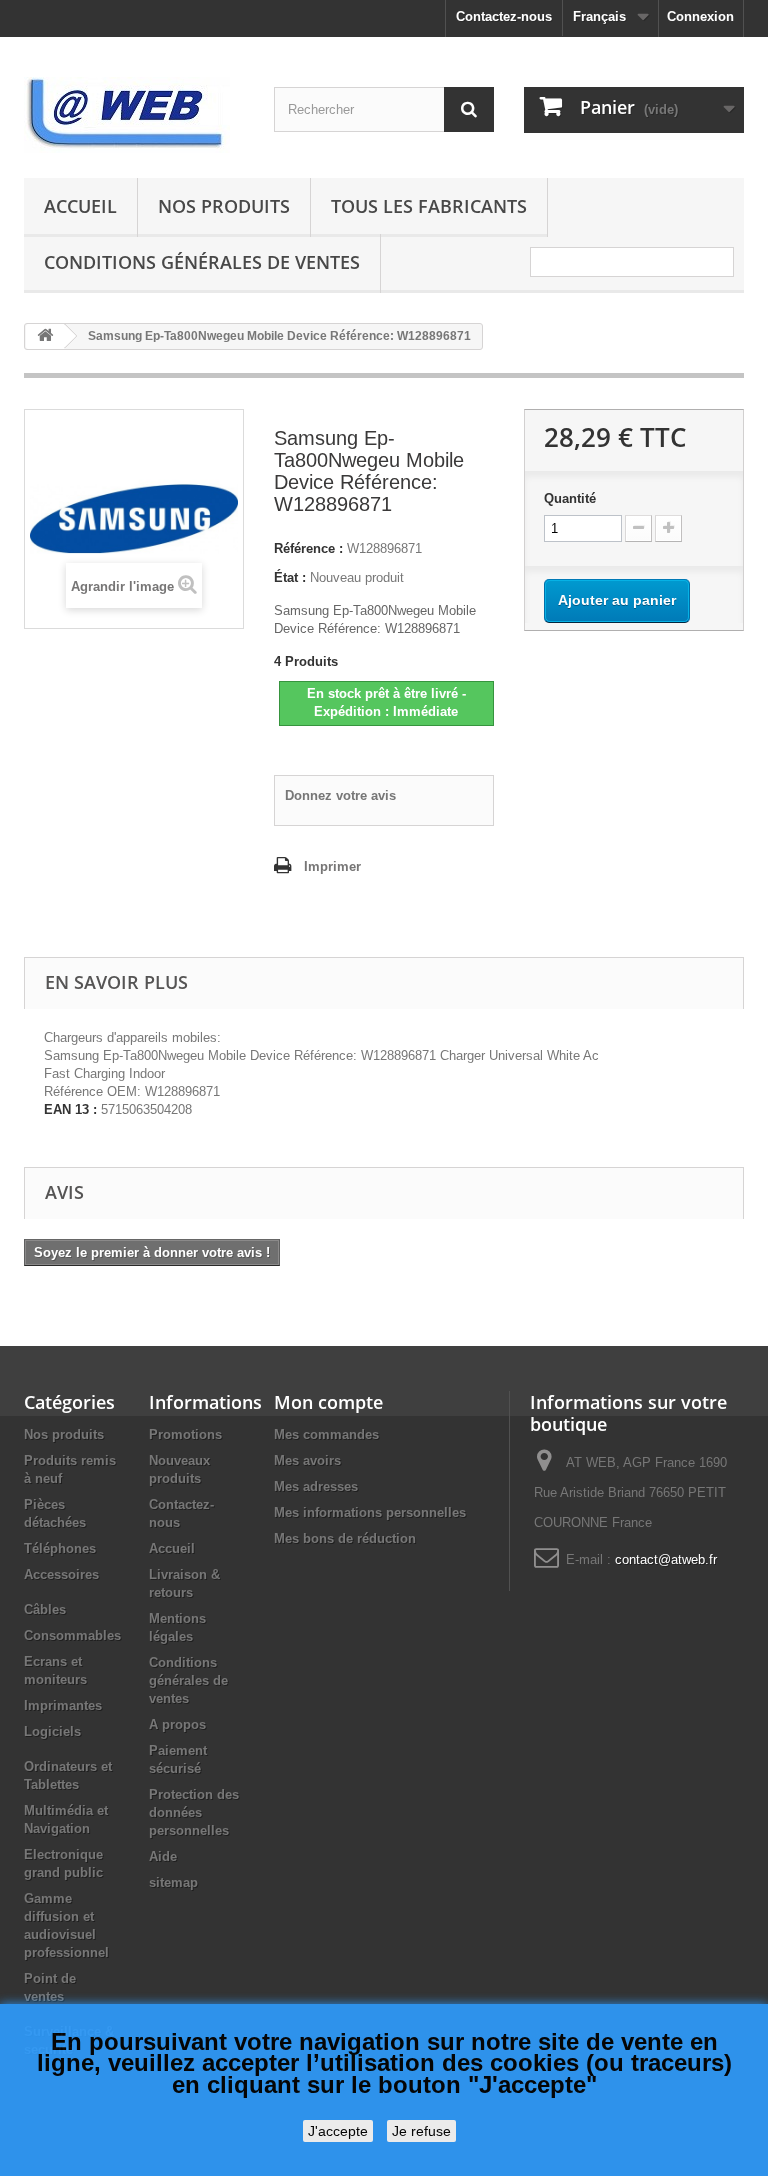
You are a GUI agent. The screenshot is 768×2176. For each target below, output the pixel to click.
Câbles (45, 1609)
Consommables (72, 1635)
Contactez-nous (504, 16)
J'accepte (338, 2131)
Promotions (185, 1434)
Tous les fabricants (429, 206)
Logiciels (52, 1731)
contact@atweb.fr (666, 1559)
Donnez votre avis (340, 795)
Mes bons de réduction (345, 1538)
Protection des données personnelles (194, 1812)
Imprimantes (63, 1705)
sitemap (173, 1882)
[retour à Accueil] (45, 336)
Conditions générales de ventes (202, 262)
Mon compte (328, 1402)
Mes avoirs (307, 1460)
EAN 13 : (70, 1109)
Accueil (80, 206)
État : (290, 577)
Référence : (308, 548)
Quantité (570, 498)
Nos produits (224, 206)
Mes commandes (326, 1434)
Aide (163, 1856)
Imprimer (332, 866)
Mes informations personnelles (370, 1512)
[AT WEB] (134, 115)
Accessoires (61, 1574)
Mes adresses (316, 1486)
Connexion (700, 16)
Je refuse (421, 2131)
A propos (177, 1724)
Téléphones (60, 1548)
